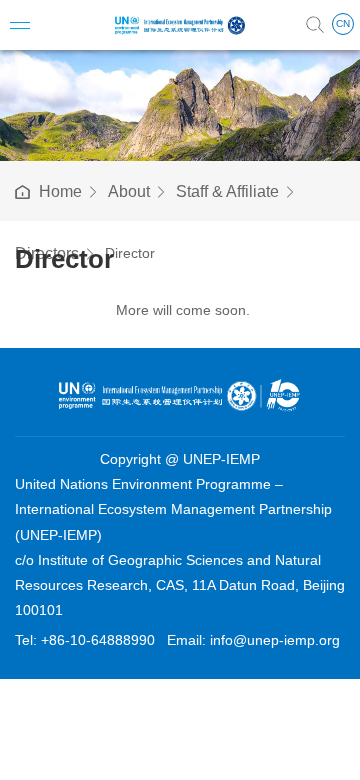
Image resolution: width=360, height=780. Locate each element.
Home (60, 191)
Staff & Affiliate (227, 191)
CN (343, 23)
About (129, 191)
